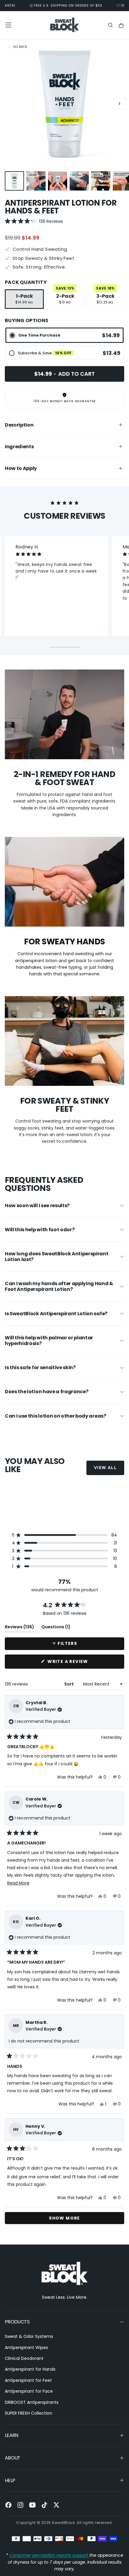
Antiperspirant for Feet (28, 2380)
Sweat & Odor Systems (29, 2336)
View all (105, 1468)
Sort (69, 1684)
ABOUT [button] (13, 2458)
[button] (8, 25)
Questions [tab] (56, 1628)
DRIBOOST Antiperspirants (32, 2402)
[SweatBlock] (64, 2274)
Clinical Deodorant (24, 2358)
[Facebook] (8, 2505)
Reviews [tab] (19, 1628)
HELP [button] (10, 2480)
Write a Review (80, 1663)
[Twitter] (56, 2505)
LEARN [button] (12, 2435)
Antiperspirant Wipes (26, 2348)
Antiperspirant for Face (29, 2391)
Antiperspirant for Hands (30, 2369)
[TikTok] (44, 2505)
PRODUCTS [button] (17, 2322)
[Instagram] (20, 2505)
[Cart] (121, 26)
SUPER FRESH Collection (28, 2413)
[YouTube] (32, 2505)
